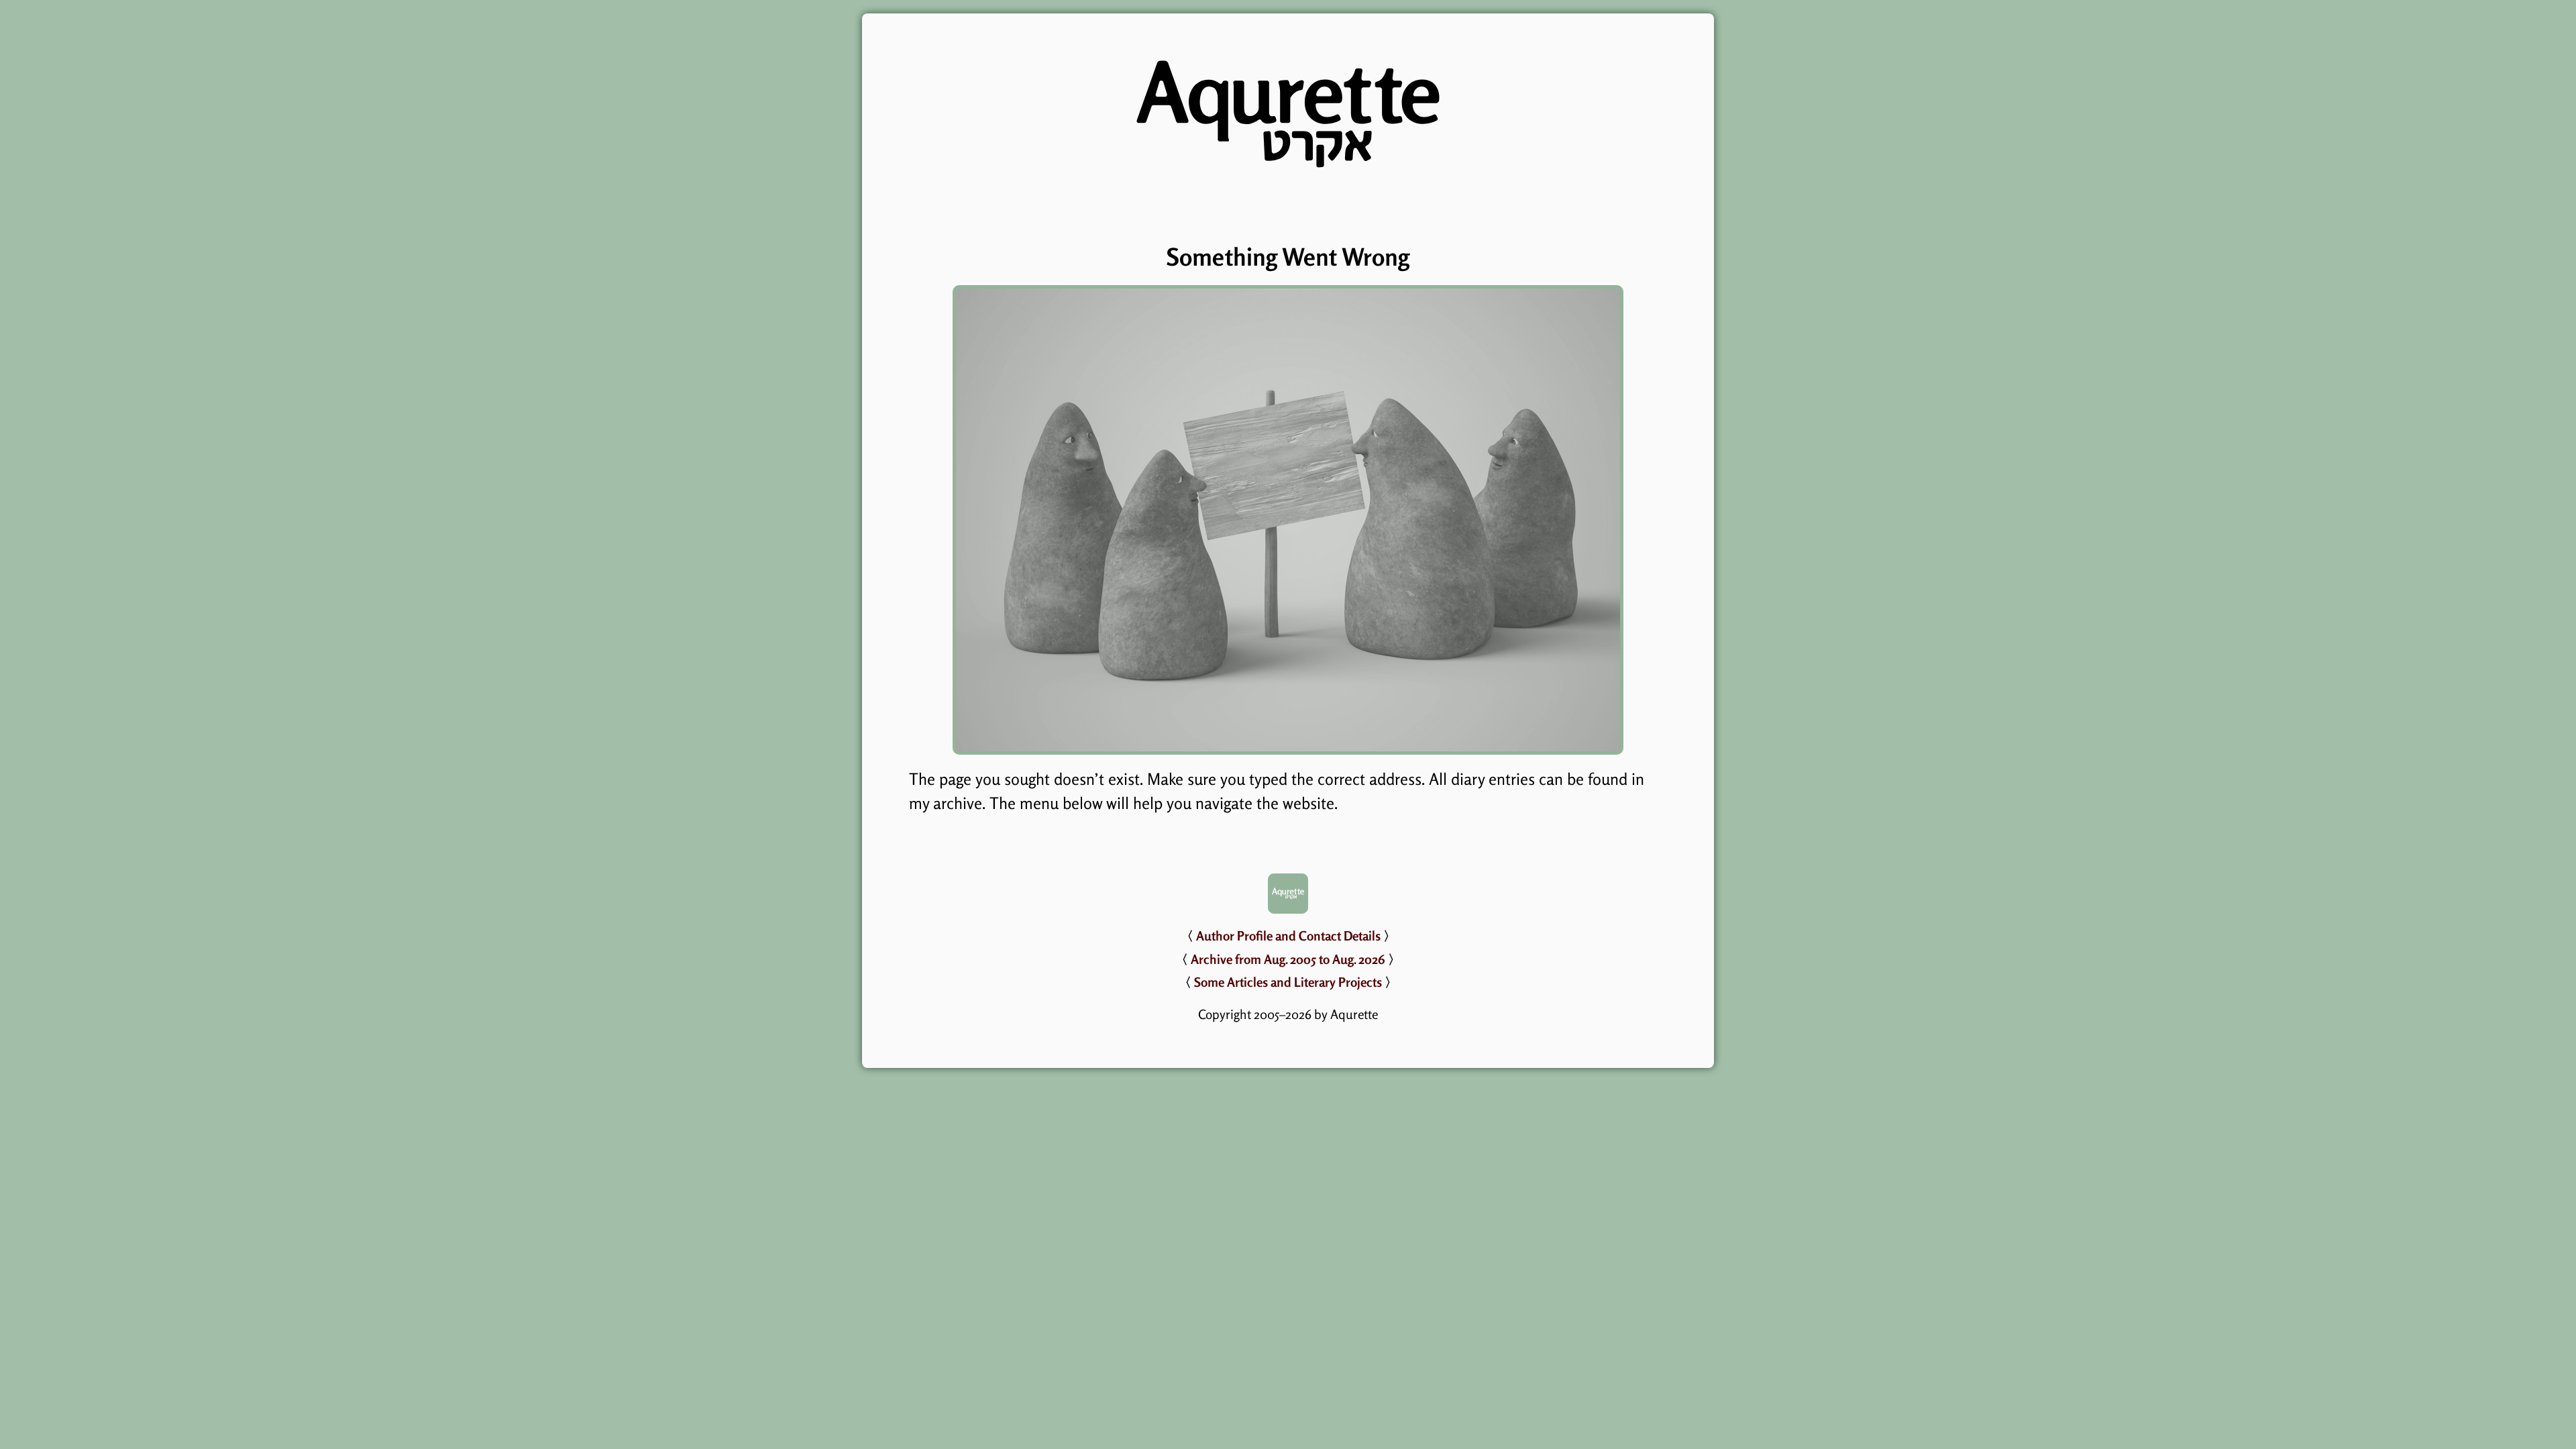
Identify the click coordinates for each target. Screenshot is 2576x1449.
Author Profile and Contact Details (1288, 936)
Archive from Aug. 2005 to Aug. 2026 (1288, 959)
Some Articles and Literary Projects (1288, 982)
